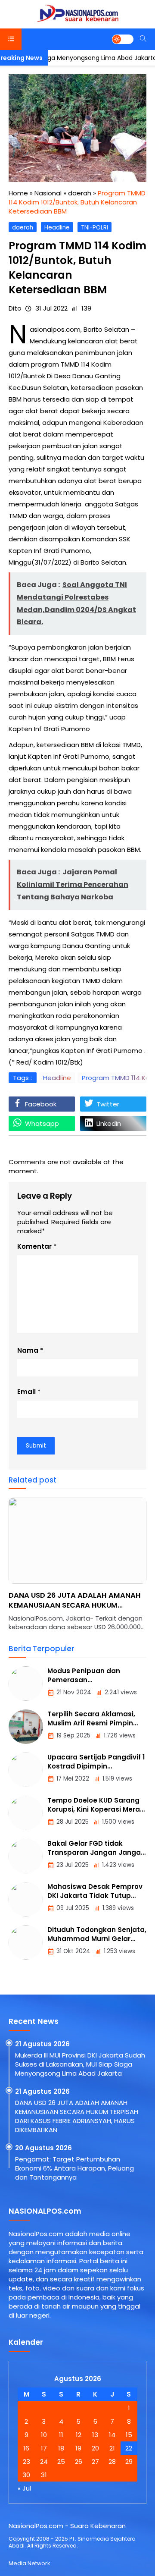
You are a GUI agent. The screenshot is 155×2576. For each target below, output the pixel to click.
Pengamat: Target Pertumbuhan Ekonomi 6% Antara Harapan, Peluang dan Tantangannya (77, 1605)
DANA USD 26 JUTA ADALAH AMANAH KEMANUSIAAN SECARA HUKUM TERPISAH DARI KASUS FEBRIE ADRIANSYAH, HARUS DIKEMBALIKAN (77, 2116)
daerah (23, 228)
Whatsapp (42, 1123)
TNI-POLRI (95, 228)
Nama (28, 1350)
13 (95, 2435)
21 (112, 2448)
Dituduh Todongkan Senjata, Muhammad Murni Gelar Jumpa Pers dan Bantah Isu (97, 1939)
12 (79, 2435)
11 (61, 2435)
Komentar (34, 1246)
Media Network (29, 2563)
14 (112, 2435)
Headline (57, 228)
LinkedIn (109, 1123)
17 (44, 2448)
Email (26, 1392)
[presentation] (41, 1569)
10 (44, 2435)
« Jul (24, 2488)
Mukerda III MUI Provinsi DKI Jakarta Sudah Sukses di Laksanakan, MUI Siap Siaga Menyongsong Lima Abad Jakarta (80, 2064)
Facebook (41, 1104)
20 (95, 2448)
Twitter (108, 1104)
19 (78, 2448)
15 (129, 2435)
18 (61, 2448)
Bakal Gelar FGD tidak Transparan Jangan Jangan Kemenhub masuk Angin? (96, 1852)
